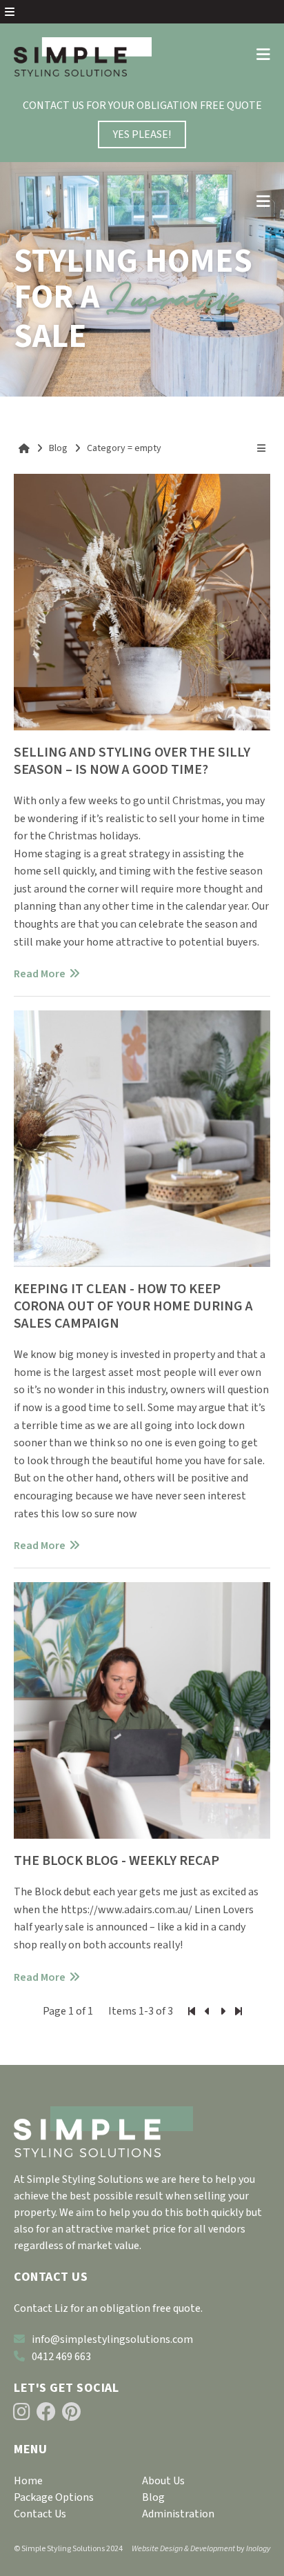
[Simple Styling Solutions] (83, 57)
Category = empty (124, 448)
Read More (40, 974)
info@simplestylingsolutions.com (112, 2339)
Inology (258, 2549)
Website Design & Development (183, 2549)
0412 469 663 (61, 2357)
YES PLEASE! (142, 134)
